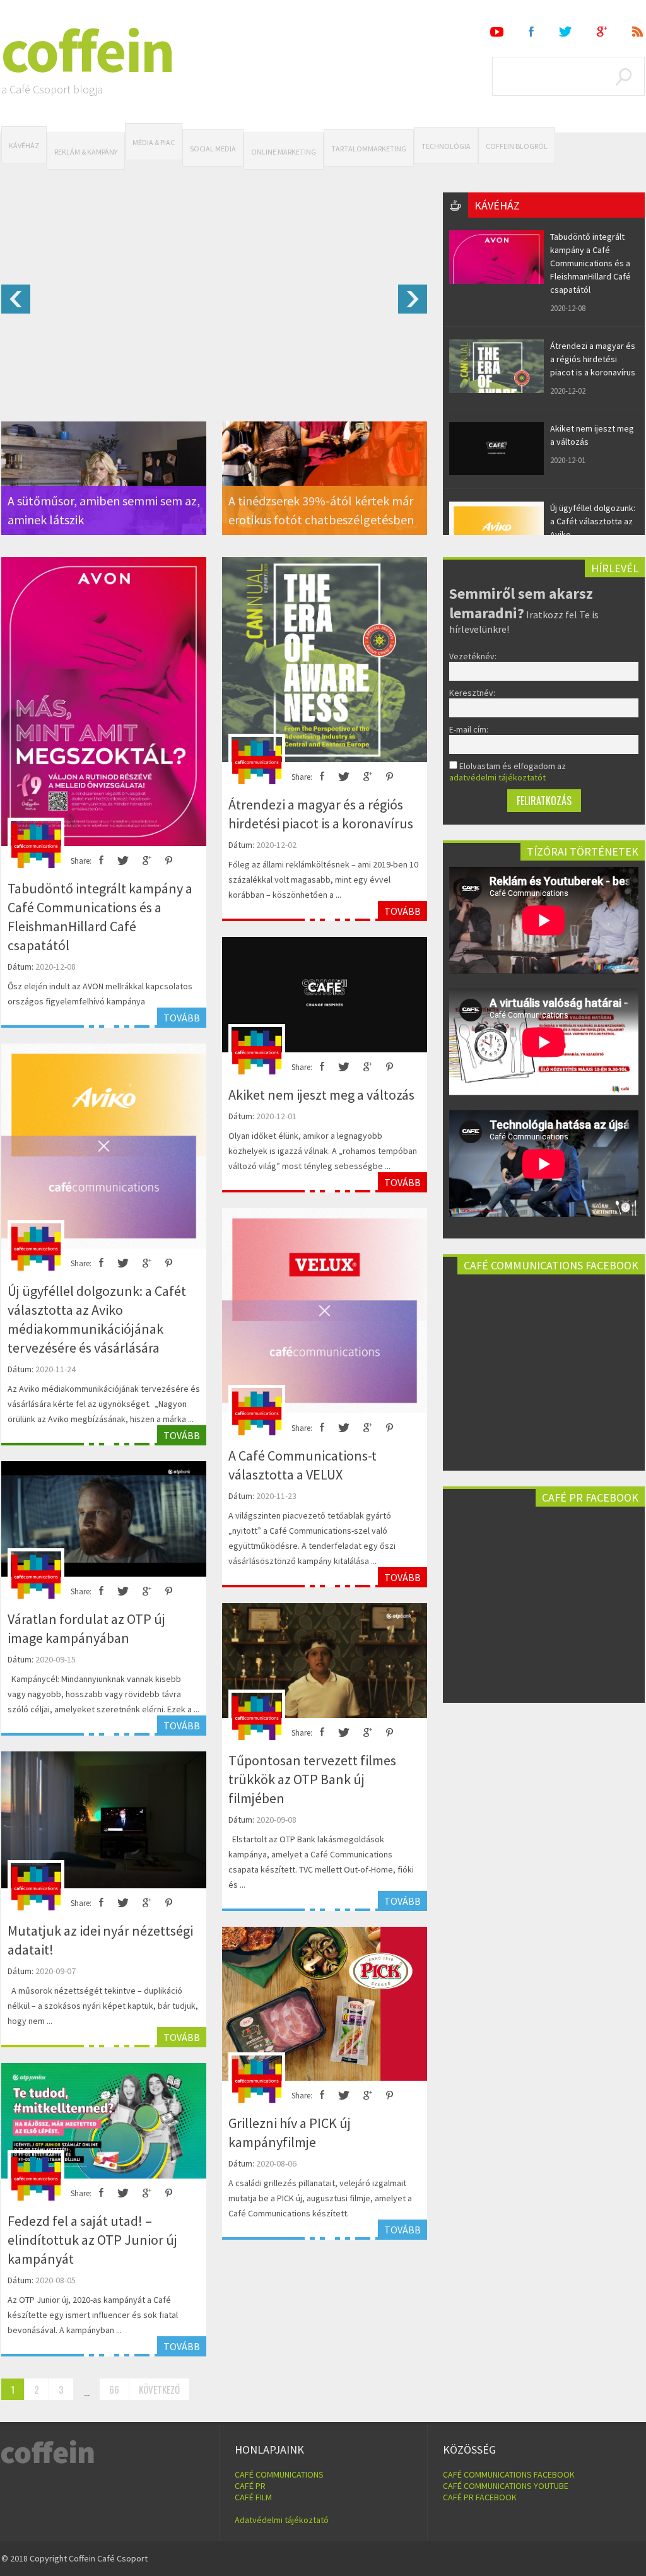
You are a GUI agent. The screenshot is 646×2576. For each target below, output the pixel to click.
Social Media (213, 149)
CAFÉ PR (250, 2486)
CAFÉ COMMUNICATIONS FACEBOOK (509, 2474)
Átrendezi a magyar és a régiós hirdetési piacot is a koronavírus (593, 359)
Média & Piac (154, 142)
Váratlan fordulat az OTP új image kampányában (86, 1628)
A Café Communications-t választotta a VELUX (302, 1465)
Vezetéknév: (473, 656)
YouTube (497, 32)
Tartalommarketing (369, 149)
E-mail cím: (469, 729)
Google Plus (147, 861)
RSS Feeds (638, 32)
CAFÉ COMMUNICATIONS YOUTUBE (506, 2486)
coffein (88, 50)
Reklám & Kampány (86, 152)
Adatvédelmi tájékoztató (282, 2520)
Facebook (531, 32)
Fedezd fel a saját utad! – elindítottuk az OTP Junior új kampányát (92, 2240)
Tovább (182, 1018)
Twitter (565, 32)
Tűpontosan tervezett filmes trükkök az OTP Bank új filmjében (312, 1779)
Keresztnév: (472, 693)
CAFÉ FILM (253, 2497)
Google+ (602, 32)
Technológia (446, 146)
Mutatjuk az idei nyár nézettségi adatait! (100, 1940)
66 (114, 2389)
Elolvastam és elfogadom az (508, 772)
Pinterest (169, 861)
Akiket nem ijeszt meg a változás (321, 1095)
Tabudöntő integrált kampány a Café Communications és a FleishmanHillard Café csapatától (590, 263)
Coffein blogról (517, 146)
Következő (159, 2389)
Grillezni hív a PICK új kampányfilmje (290, 2132)
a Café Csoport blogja (52, 89)
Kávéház (24, 145)
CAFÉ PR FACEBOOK (480, 2497)
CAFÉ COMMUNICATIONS (279, 2474)
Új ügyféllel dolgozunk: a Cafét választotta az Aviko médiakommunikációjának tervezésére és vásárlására (97, 1319)
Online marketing (284, 152)
